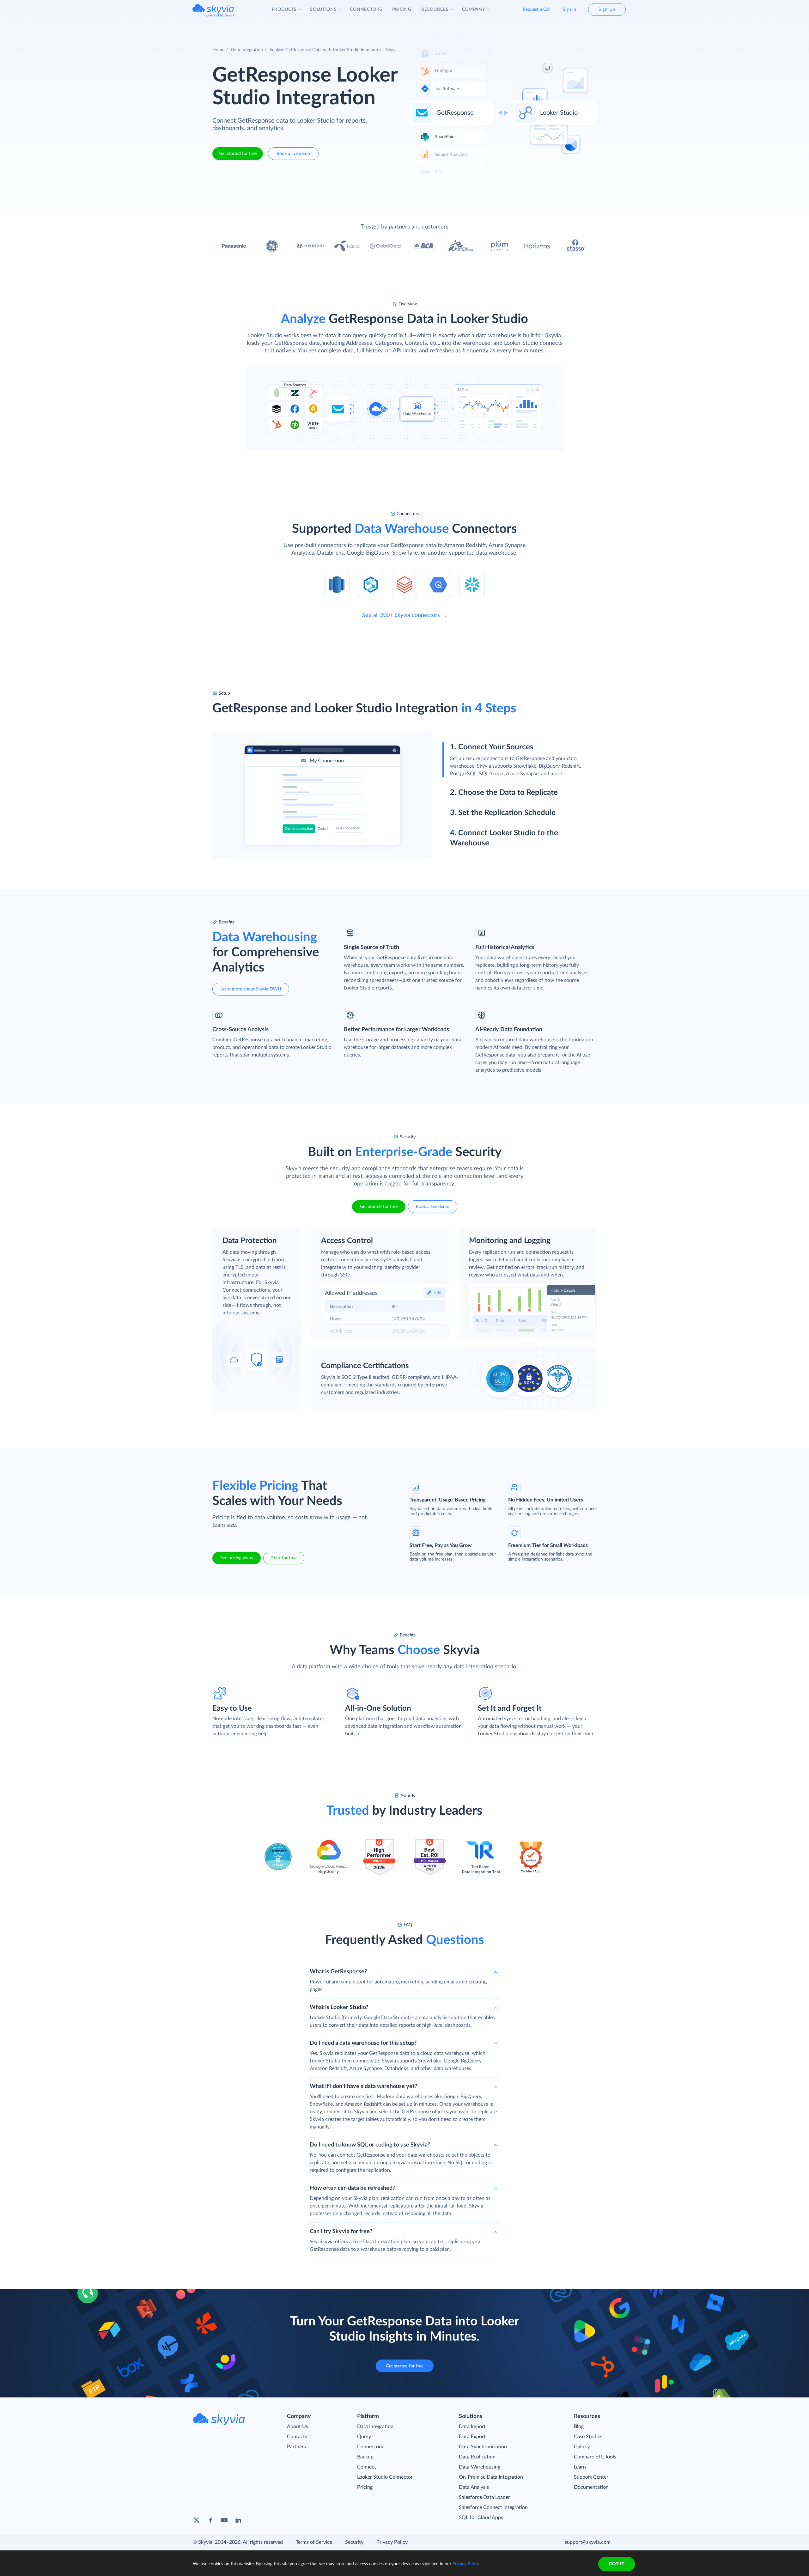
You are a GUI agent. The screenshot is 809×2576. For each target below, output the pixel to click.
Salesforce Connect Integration (493, 2507)
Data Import (472, 2427)
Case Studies (588, 2437)
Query (364, 2437)
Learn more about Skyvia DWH (251, 989)
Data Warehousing (480, 2467)
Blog (579, 2427)
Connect (367, 2467)
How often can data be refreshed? (352, 2188)
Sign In (569, 9)
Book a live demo (293, 154)
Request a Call (536, 9)
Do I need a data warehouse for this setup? (363, 2043)
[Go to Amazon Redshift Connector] (337, 584)
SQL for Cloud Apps (481, 2518)
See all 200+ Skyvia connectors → (405, 615)
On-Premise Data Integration (491, 2477)
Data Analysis (474, 2487)
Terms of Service (314, 2542)
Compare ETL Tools (595, 2457)
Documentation (591, 2487)
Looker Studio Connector (385, 2477)
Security (354, 2542)
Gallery (582, 2447)
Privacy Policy (392, 2542)
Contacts (297, 2437)
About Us (298, 2427)
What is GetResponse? (338, 1972)
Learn (580, 2467)
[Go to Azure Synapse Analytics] (371, 584)
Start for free (284, 1558)
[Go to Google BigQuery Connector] (438, 584)
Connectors (370, 2447)
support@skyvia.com (588, 2542)
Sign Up (607, 9)
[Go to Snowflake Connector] (472, 584)
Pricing (365, 2487)
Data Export (472, 2437)
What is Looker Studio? (339, 2007)
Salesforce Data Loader (484, 2497)
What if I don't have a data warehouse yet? (363, 2086)
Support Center (591, 2477)
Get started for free (238, 154)
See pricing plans (237, 1558)
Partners (296, 2447)
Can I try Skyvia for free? (341, 2232)
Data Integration (247, 50)
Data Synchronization (483, 2447)
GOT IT (617, 2564)
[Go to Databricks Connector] (404, 584)
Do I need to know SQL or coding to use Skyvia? (370, 2145)
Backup (365, 2457)
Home (218, 50)
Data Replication (477, 2457)
